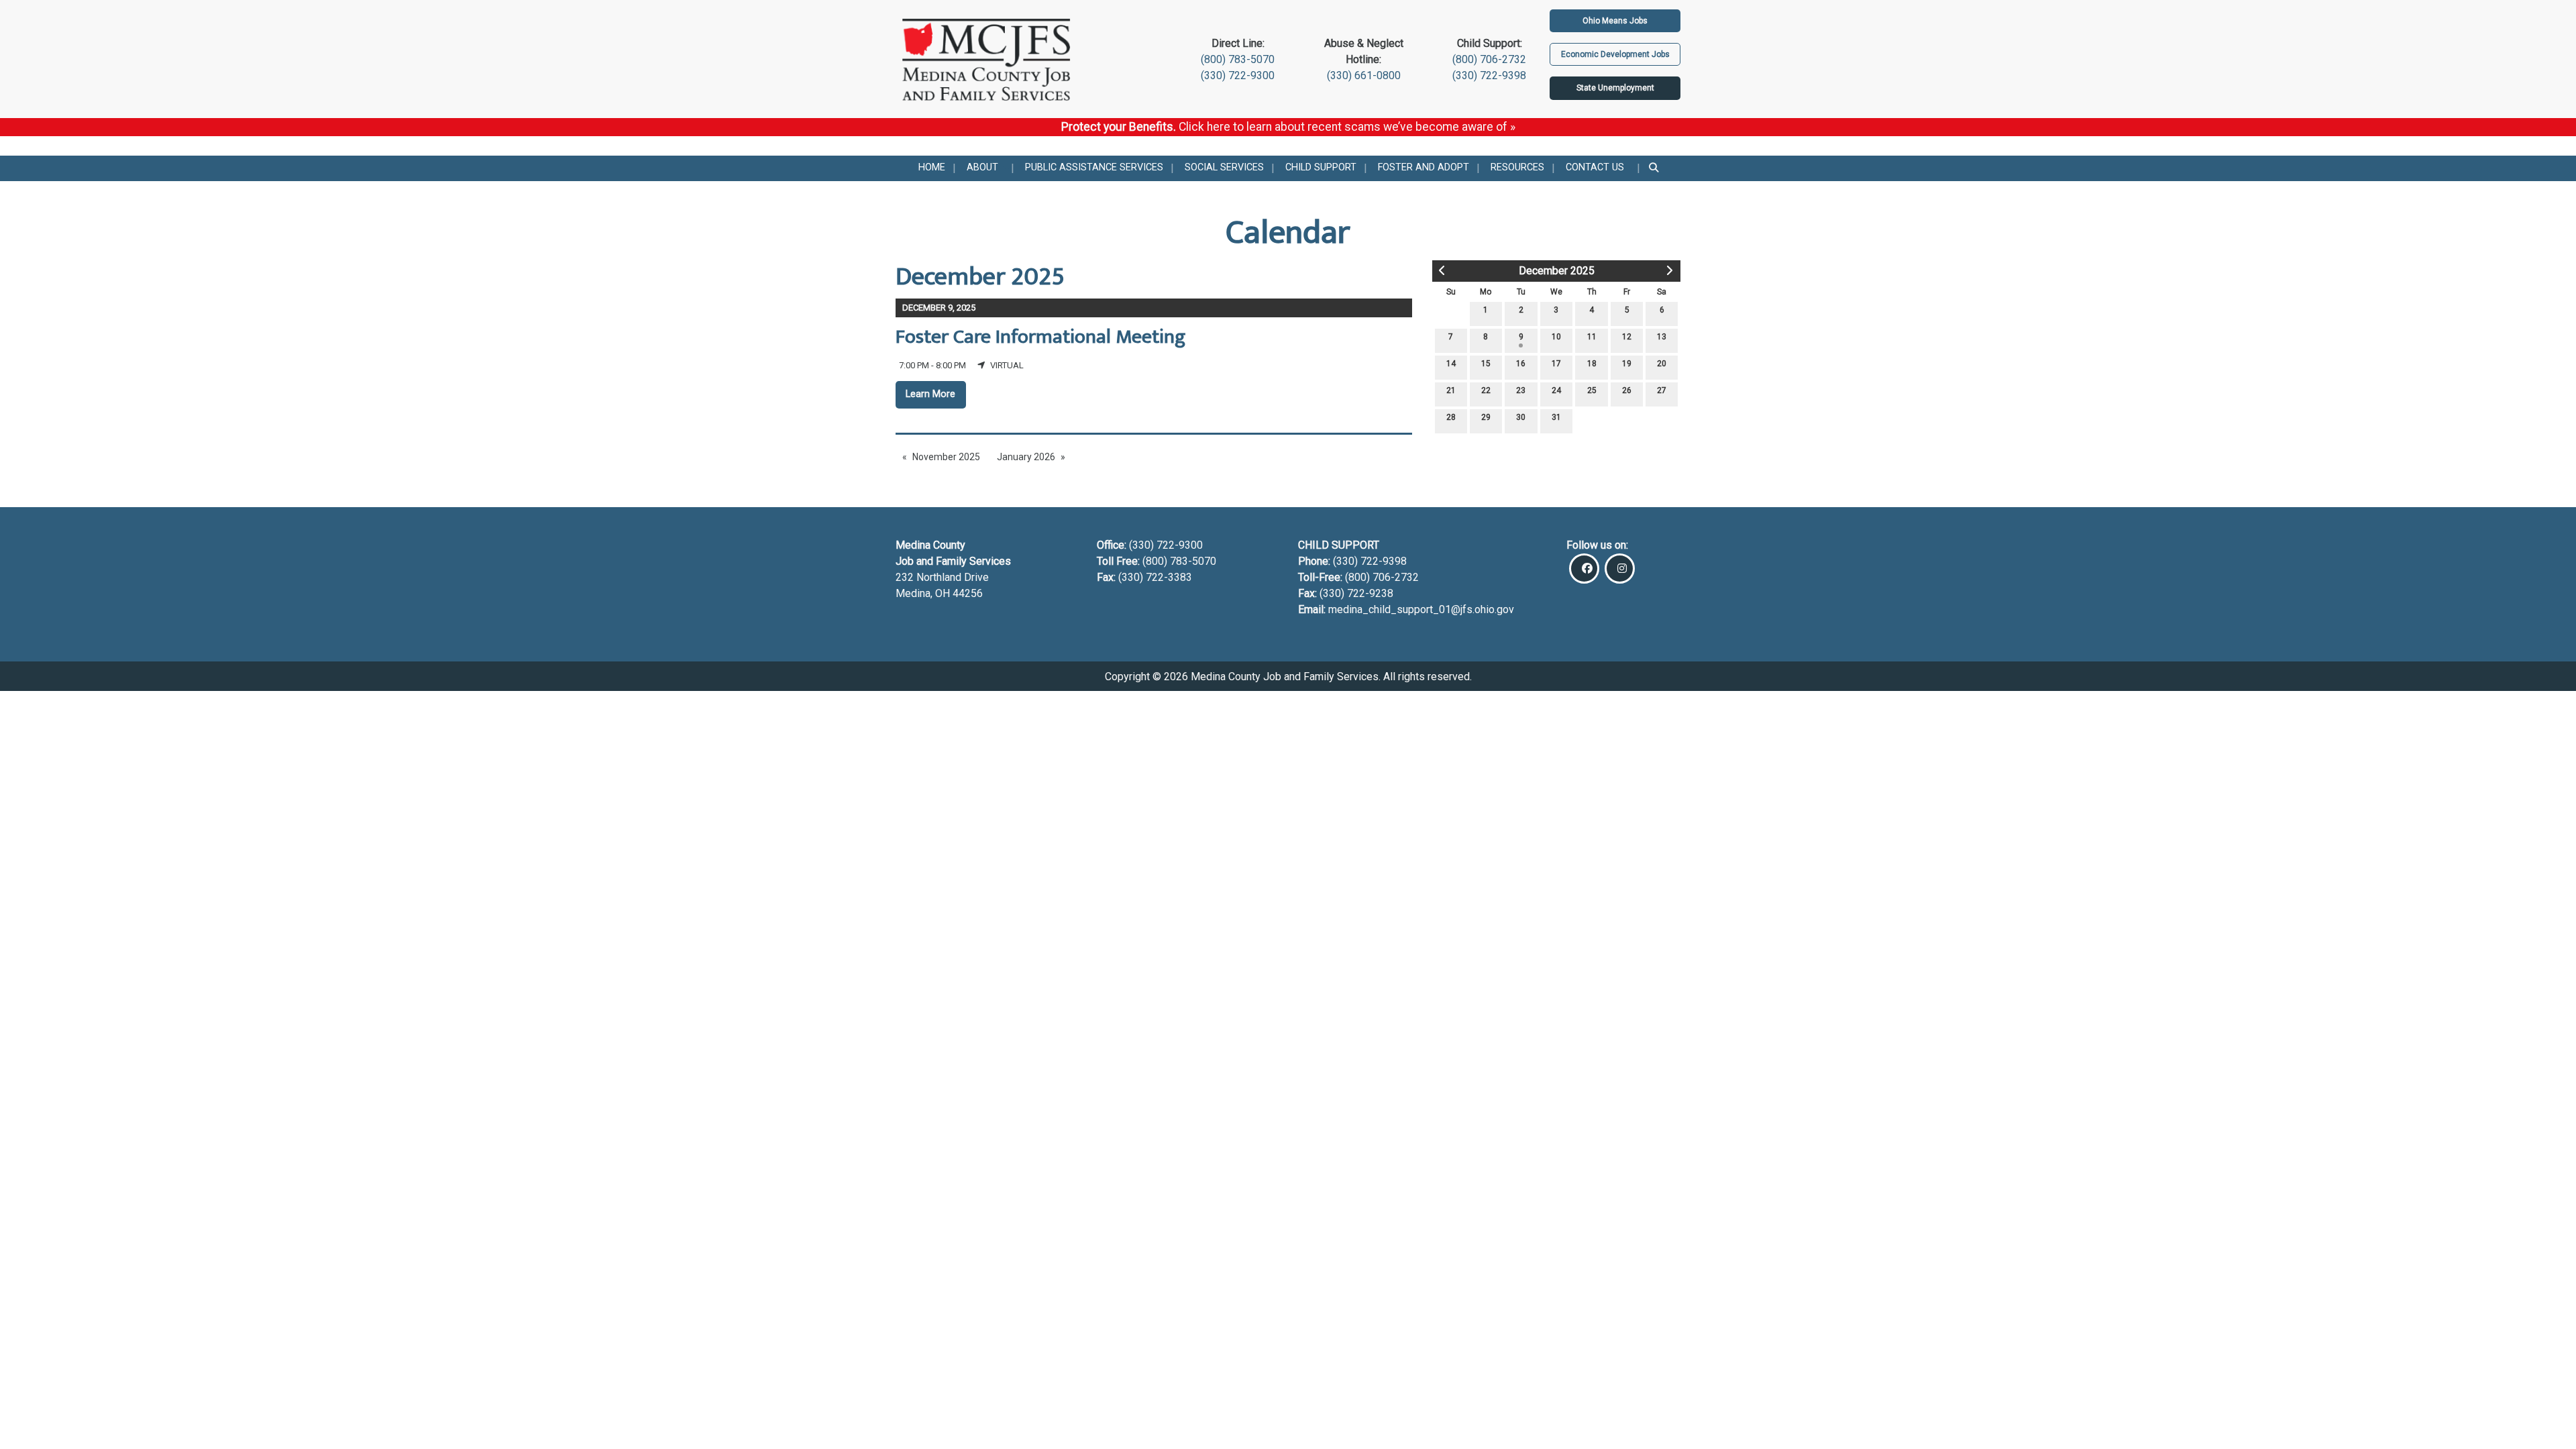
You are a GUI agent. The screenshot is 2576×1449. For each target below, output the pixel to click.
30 (1521, 417)
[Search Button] (1655, 168)
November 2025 (946, 457)
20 (1662, 364)
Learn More (930, 394)
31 (1556, 417)
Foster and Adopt (1424, 167)
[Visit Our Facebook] (1584, 569)
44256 (968, 593)
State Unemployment (1615, 88)
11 (1592, 337)
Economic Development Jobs (1615, 54)
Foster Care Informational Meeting (1040, 337)
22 (1486, 390)
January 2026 (1026, 457)
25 (1592, 390)
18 (1592, 364)
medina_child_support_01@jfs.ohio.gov (1421, 609)
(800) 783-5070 (1238, 59)
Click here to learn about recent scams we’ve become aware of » (1347, 127)
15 (1486, 364)
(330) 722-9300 (1238, 75)
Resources (1517, 167)
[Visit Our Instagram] (1620, 569)
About (982, 167)
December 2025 (1557, 271)
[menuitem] (932, 168)
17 (1556, 364)
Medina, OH (924, 593)
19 (1627, 364)
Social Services (1224, 167)
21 (1451, 390)
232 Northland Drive (942, 577)
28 (1451, 417)
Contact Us (1595, 167)
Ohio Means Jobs (1615, 21)
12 (1627, 337)
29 (1486, 417)
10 (1556, 337)
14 (1451, 364)
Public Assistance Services (1094, 167)
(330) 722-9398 (1489, 75)
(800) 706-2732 (1489, 59)
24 (1556, 390)
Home (932, 167)
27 (1662, 390)
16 (1521, 364)
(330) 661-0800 (1364, 75)
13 (1662, 337)
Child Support (1321, 167)
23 (1521, 390)
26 (1627, 390)
